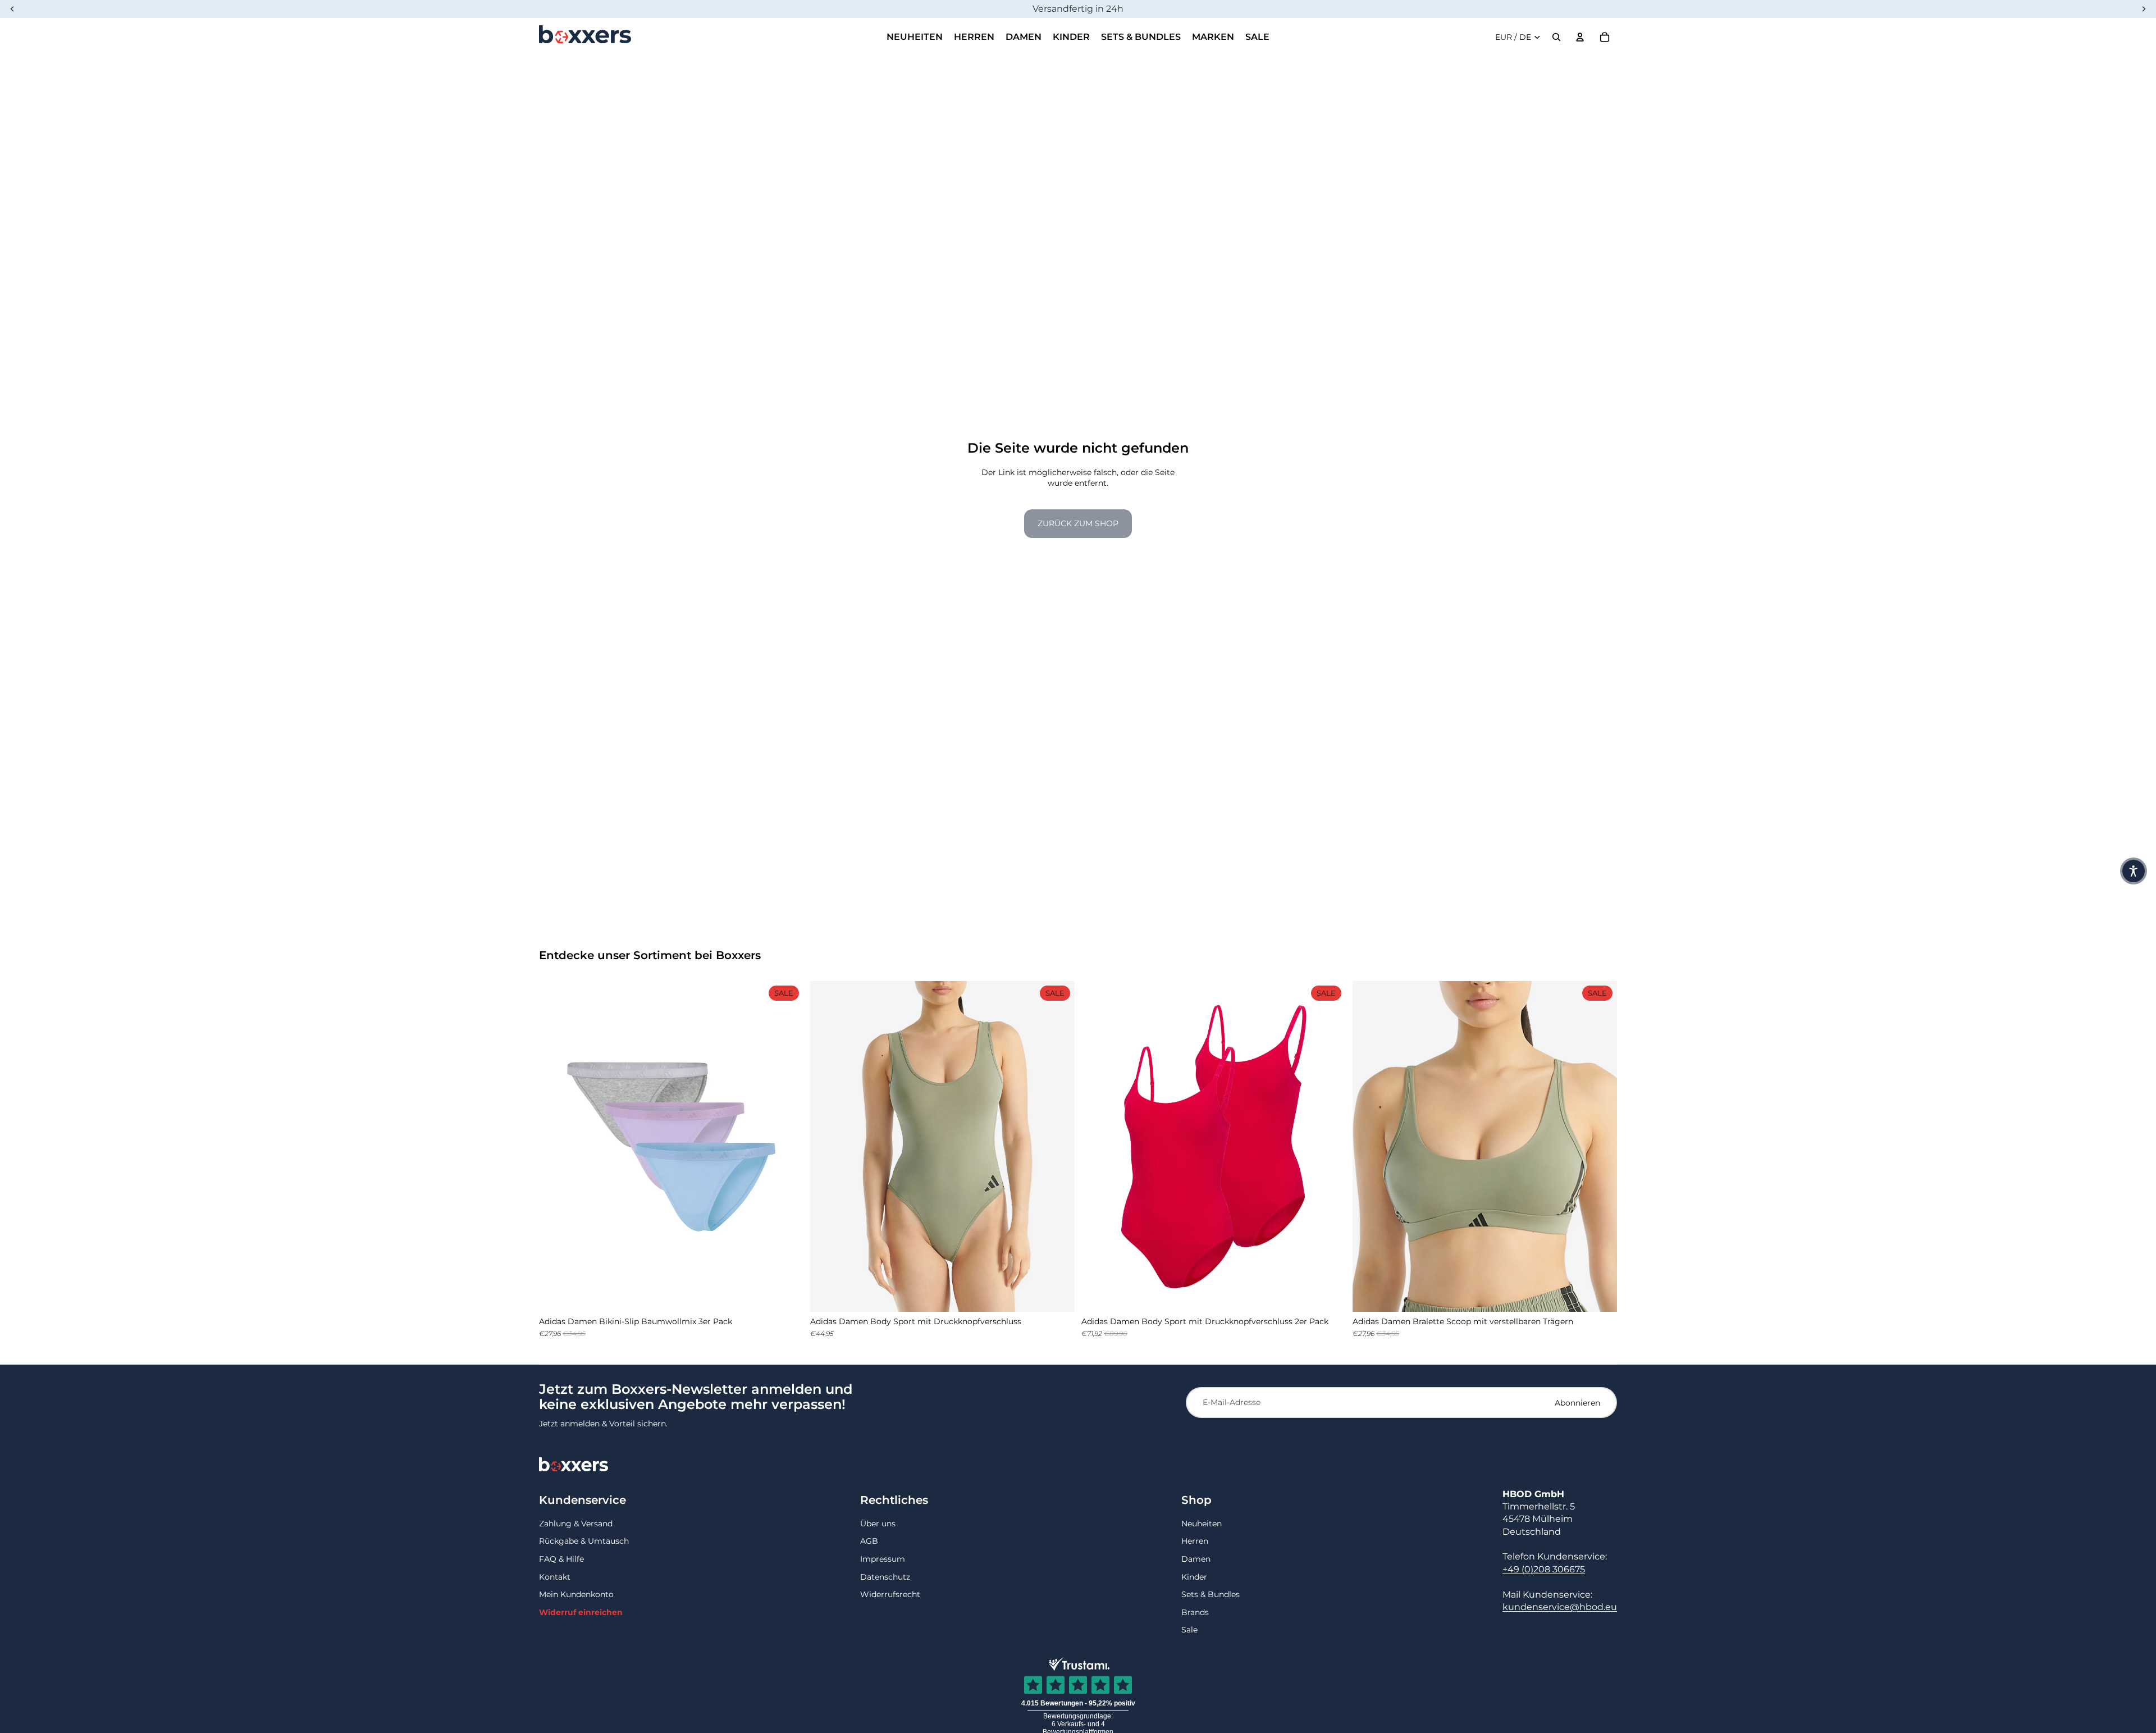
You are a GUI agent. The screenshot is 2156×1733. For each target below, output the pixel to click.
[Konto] (1580, 37)
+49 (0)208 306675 (1544, 1569)
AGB (869, 1541)
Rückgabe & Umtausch (584, 1541)
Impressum (883, 1559)
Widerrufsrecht (890, 1594)
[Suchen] (1556, 37)
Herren (1195, 1541)
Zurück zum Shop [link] (1078, 523)
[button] (2134, 871)
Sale (1189, 1630)
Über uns (878, 1524)
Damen (1196, 1559)
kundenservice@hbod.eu (1560, 1607)
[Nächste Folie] (787, 1147)
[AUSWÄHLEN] (786, 1294)
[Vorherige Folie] (556, 1147)
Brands (1195, 1612)
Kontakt (555, 1577)
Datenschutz (885, 1577)
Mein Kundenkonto (576, 1594)
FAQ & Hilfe (561, 1559)
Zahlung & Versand (576, 1524)
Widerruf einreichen (581, 1612)
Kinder (1194, 1577)
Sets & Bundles (1211, 1594)
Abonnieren (1577, 1403)
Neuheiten (1202, 1524)
